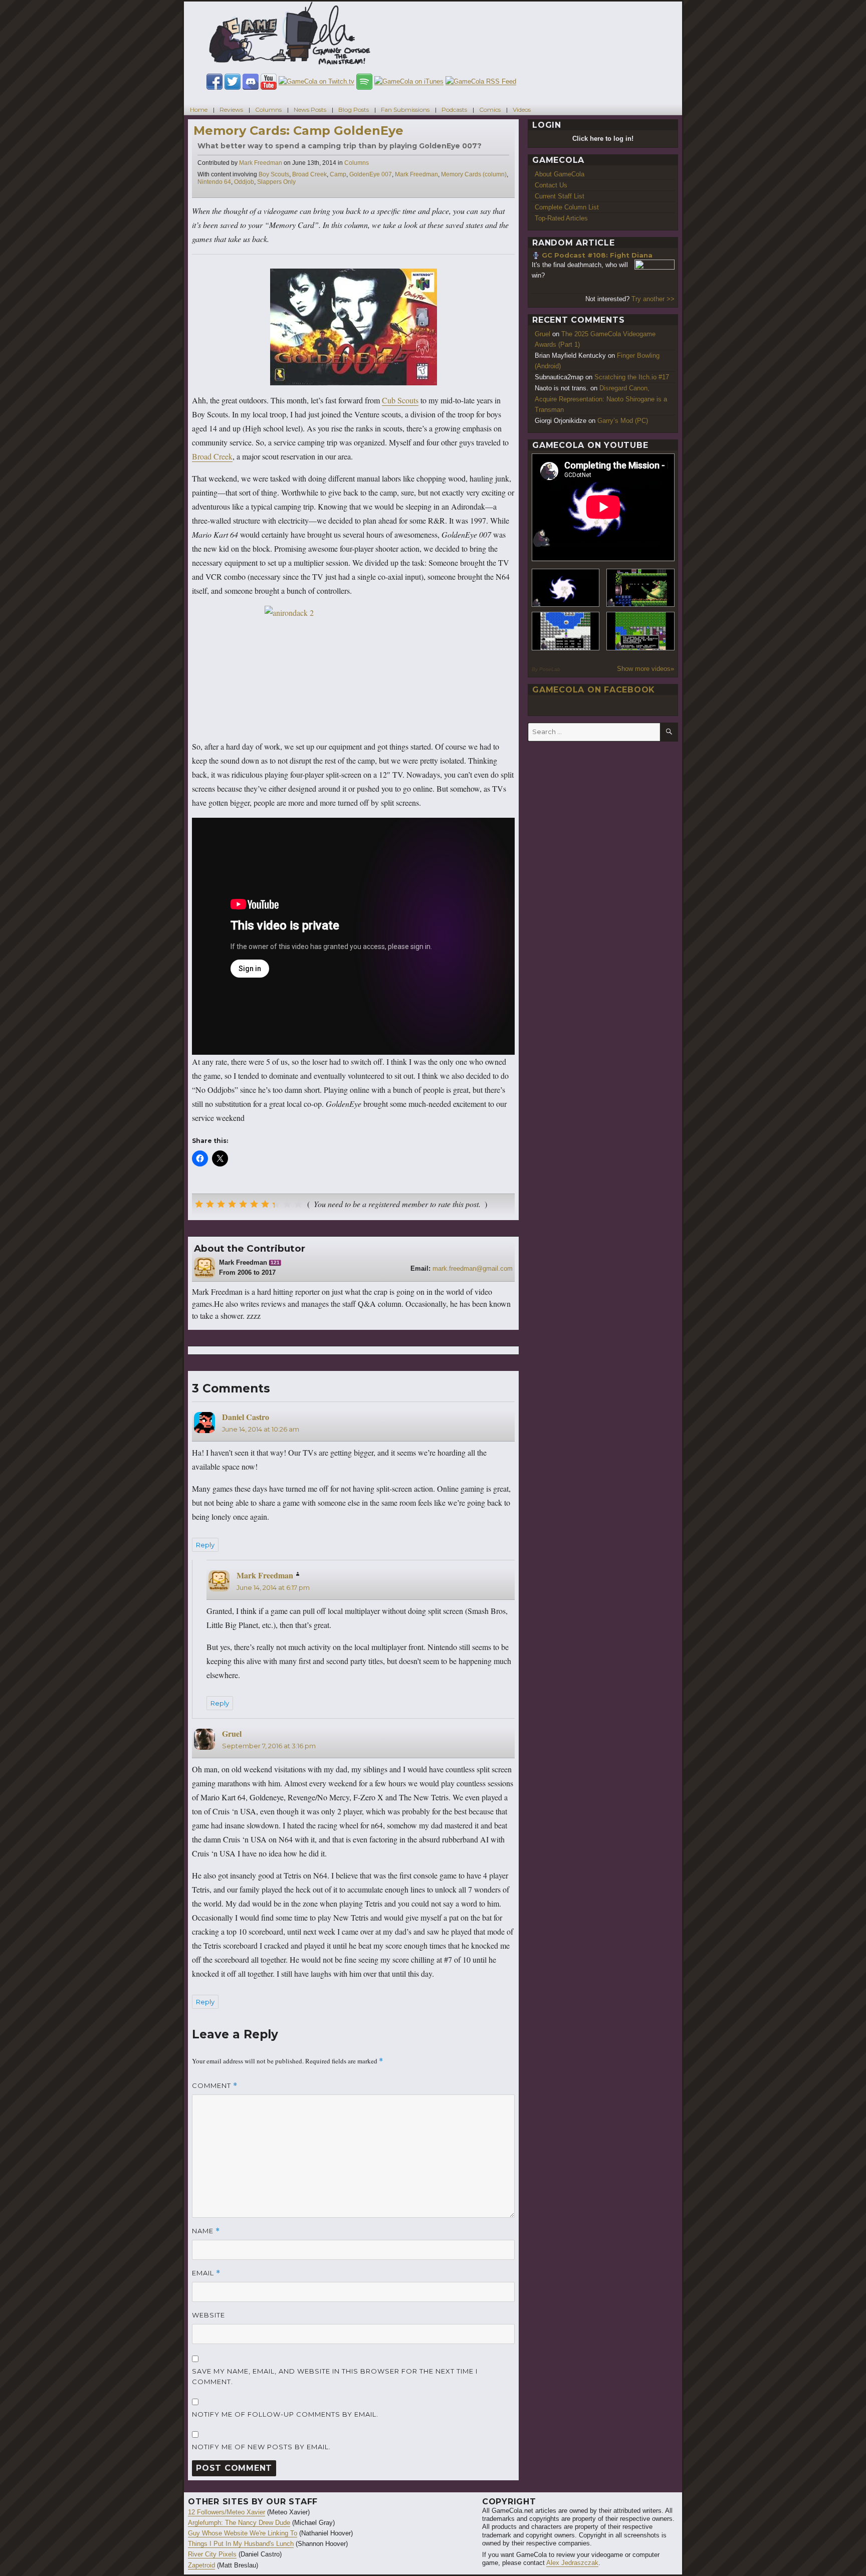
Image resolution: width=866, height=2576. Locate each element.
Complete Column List (567, 207)
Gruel (232, 1733)
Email (206, 2273)
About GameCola (560, 174)
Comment (215, 2086)
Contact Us (551, 185)
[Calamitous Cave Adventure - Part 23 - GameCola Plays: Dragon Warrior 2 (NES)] (566, 631)
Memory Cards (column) (474, 174)
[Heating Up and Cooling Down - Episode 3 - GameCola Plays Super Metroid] (640, 588)
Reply (205, 1545)
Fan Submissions (405, 109)
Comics (490, 109)
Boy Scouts (274, 174)
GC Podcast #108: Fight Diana (597, 255)
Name (206, 2231)
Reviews (231, 109)
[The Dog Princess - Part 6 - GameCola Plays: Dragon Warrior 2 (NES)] (640, 631)
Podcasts (454, 109)
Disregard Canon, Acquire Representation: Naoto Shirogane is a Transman (601, 399)
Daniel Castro (246, 1417)
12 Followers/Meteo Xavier (227, 2512)
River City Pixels (212, 2554)
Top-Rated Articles (561, 218)
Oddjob (244, 182)
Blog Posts (354, 109)
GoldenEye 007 (371, 174)
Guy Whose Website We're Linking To (243, 2533)
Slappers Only (276, 182)
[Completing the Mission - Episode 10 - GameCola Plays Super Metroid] (566, 588)
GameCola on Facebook (594, 690)
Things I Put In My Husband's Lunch (241, 2544)
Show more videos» (645, 669)
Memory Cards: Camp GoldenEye (298, 131)
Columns (268, 109)
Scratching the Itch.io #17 (632, 377)
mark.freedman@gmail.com (473, 1268)
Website (208, 2315)
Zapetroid (201, 2565)
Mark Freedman (261, 163)
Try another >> (653, 299)
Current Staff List (560, 196)
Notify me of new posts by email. (261, 2447)
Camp (338, 174)
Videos (522, 109)
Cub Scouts (400, 400)
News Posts (310, 109)
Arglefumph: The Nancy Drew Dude (239, 2523)
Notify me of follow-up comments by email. (285, 2414)
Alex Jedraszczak (572, 2563)
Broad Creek (309, 174)
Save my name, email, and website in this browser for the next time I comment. (335, 2376)
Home (199, 109)
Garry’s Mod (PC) (623, 421)
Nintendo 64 (214, 182)
